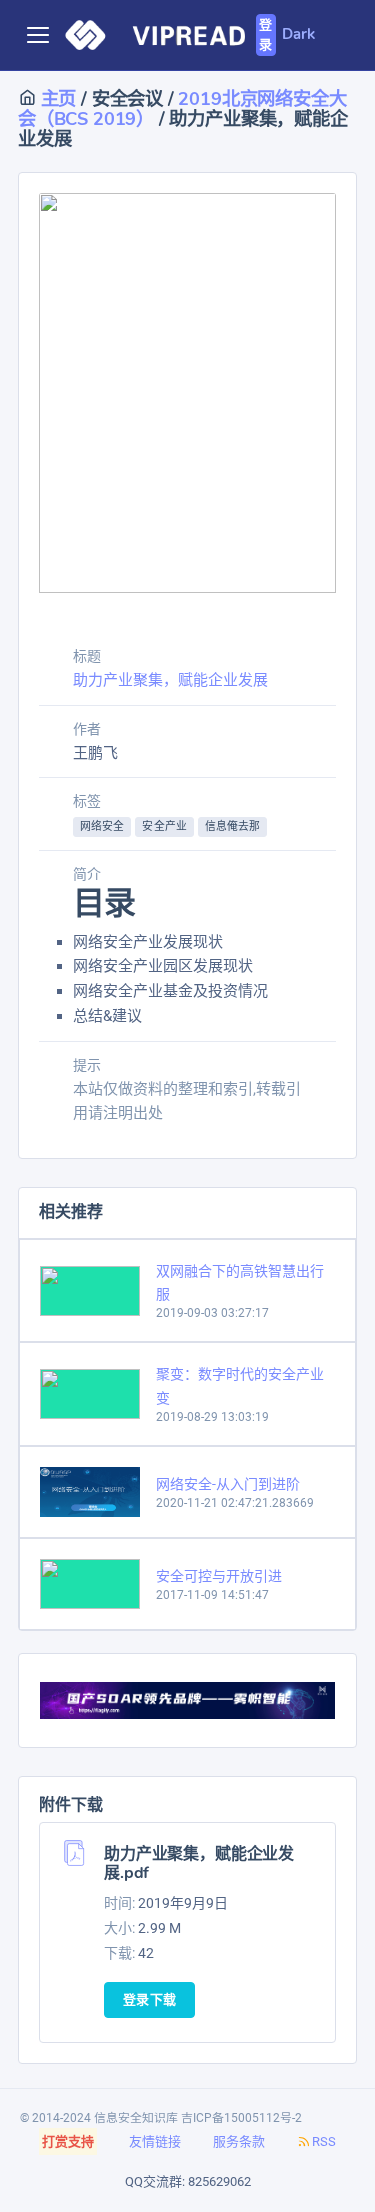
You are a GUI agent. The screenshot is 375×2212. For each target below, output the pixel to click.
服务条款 (239, 2141)
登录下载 (149, 2000)
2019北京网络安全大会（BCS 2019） (182, 108)
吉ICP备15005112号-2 (241, 2118)
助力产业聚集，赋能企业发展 (170, 680)
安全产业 (164, 826)
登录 (265, 35)
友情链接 (155, 2141)
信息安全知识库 (136, 2118)
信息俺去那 (233, 826)
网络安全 (102, 826)
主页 (56, 98)
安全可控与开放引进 (219, 1576)
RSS (324, 2141)
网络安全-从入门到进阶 (228, 1484)
